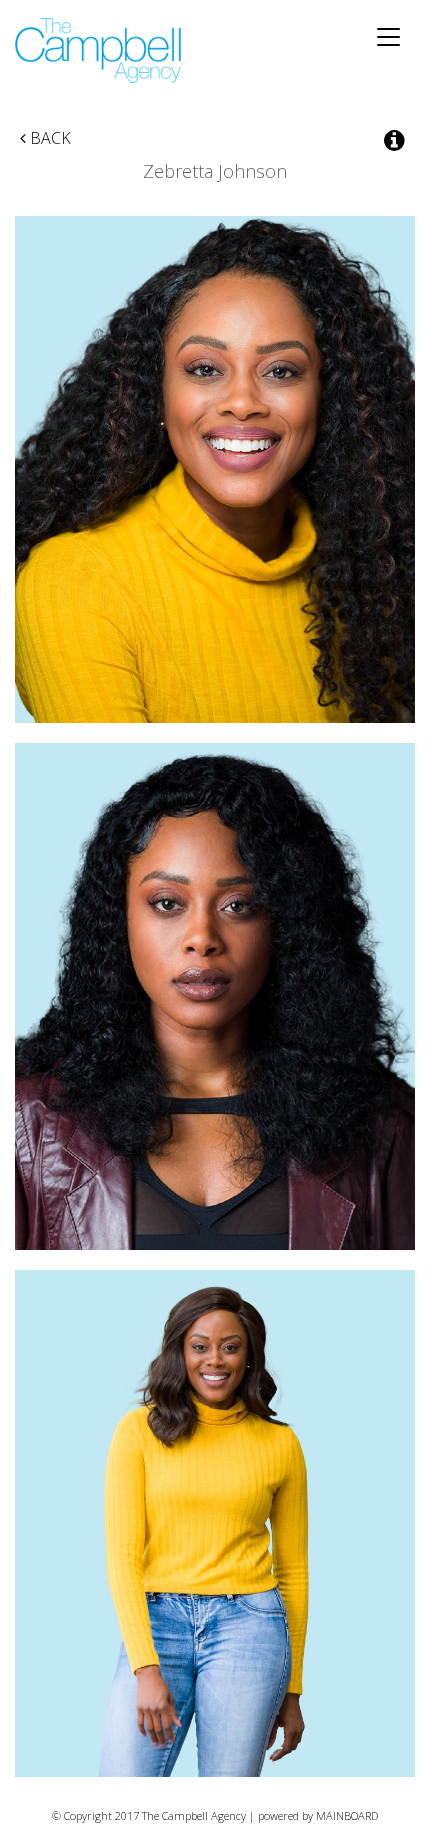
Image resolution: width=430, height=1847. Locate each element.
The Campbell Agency (99, 50)
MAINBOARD (347, 1815)
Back (48, 138)
